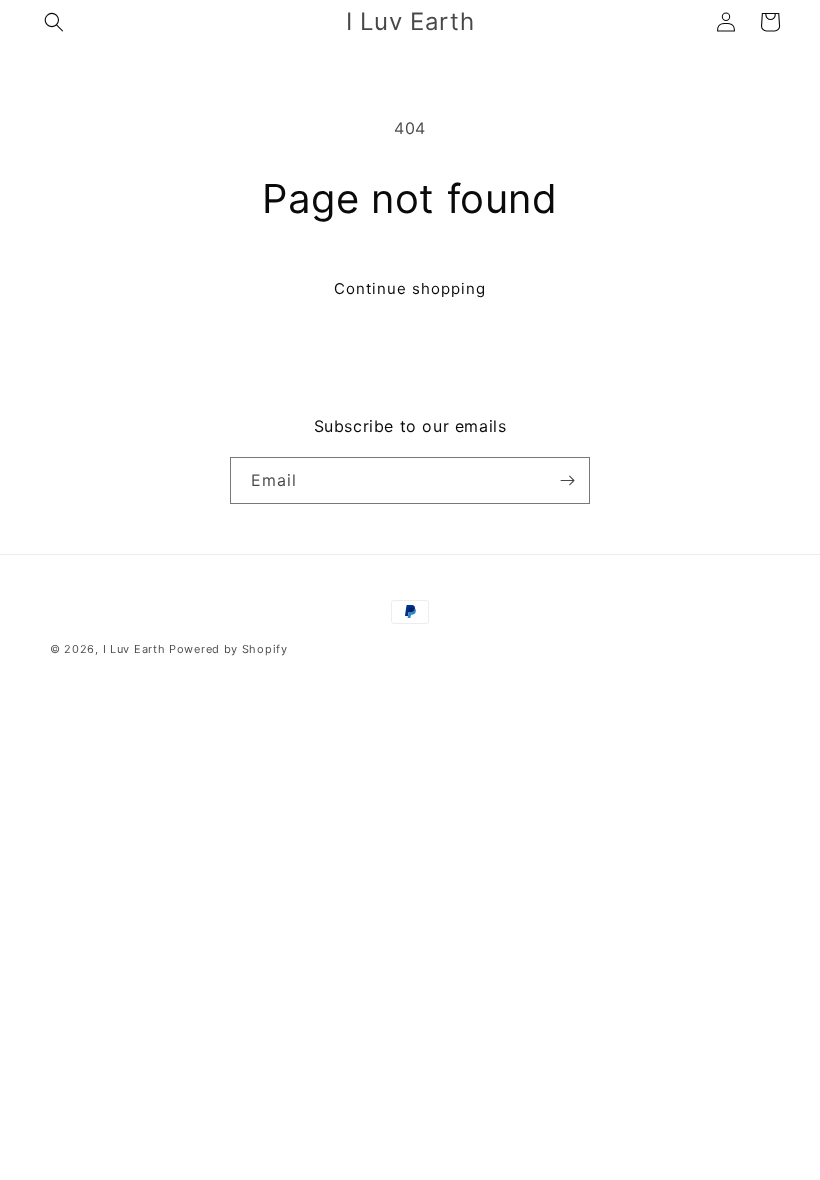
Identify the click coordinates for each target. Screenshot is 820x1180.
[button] (54, 22)
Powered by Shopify (228, 649)
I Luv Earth (134, 649)
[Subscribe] (567, 480)
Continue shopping (410, 288)
